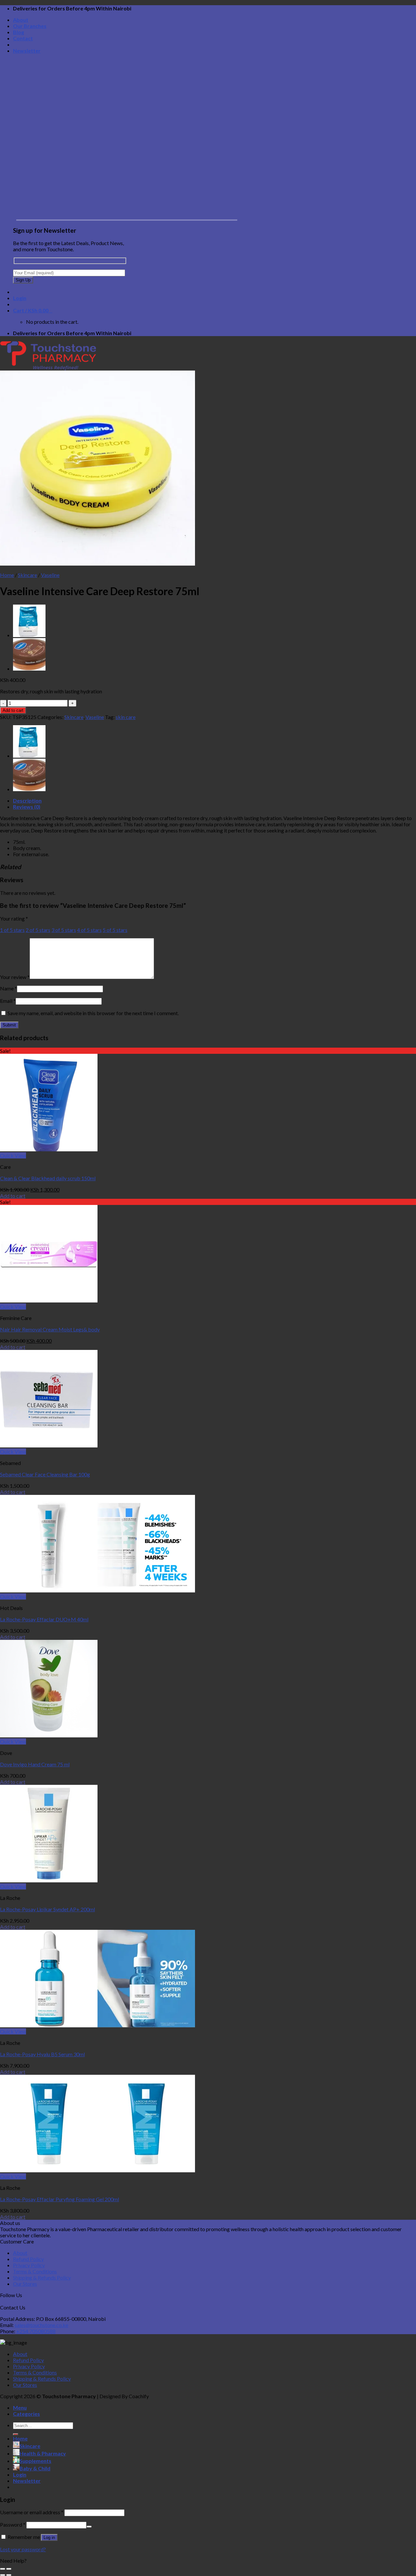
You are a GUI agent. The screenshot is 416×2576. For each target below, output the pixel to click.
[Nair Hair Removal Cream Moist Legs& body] (49, 1300)
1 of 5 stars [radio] (12, 930)
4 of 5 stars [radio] (89, 930)
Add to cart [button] (13, 1196)
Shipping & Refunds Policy (42, 2277)
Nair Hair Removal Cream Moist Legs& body (50, 1329)
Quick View (13, 1155)
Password (13, 2524)
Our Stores (25, 2284)
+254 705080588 (36, 2331)
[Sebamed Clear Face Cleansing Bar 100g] (49, 1445)
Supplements (35, 2461)
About (21, 20)
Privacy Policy (29, 2265)
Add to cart (13, 710)
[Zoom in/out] (9, 2569)
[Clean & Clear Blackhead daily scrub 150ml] (49, 1149)
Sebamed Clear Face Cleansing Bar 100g (45, 1474)
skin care (126, 717)
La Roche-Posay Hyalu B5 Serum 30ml (42, 2054)
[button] (208, 2561)
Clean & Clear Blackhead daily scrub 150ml (48, 1178)
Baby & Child (35, 2468)
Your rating (14, 918)
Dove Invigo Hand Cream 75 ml (35, 1764)
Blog (19, 32)
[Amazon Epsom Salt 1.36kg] (29, 635)
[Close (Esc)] (3, 2569)
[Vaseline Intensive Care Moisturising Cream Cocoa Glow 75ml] (29, 668)
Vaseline (50, 575)
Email (8, 1001)
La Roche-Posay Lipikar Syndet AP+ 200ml (47, 1909)
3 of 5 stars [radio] (64, 930)
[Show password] (89, 2527)
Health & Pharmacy (43, 2453)
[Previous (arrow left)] (3, 2575)
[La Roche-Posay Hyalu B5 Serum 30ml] (97, 2025)
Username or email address (32, 2512)
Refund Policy (28, 2259)
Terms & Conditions (35, 2271)
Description (27, 800)
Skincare (27, 575)
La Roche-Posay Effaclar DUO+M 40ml (44, 1619)
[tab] (214, 800)
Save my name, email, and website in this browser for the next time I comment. (93, 1013)
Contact (23, 38)
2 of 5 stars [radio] (38, 930)
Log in (49, 2537)
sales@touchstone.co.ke (41, 2325)
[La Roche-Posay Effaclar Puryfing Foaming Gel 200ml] (97, 2170)
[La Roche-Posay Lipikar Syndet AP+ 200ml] (49, 1880)
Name (8, 988)
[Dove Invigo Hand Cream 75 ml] (49, 1735)
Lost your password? (23, 2549)
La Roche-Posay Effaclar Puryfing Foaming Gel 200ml (59, 2199)
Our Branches (30, 26)
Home (7, 575)
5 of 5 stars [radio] (115, 930)
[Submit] (16, 2434)
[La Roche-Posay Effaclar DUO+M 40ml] (97, 1590)
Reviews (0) (27, 807)
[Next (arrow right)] (9, 2575)
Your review (15, 977)
